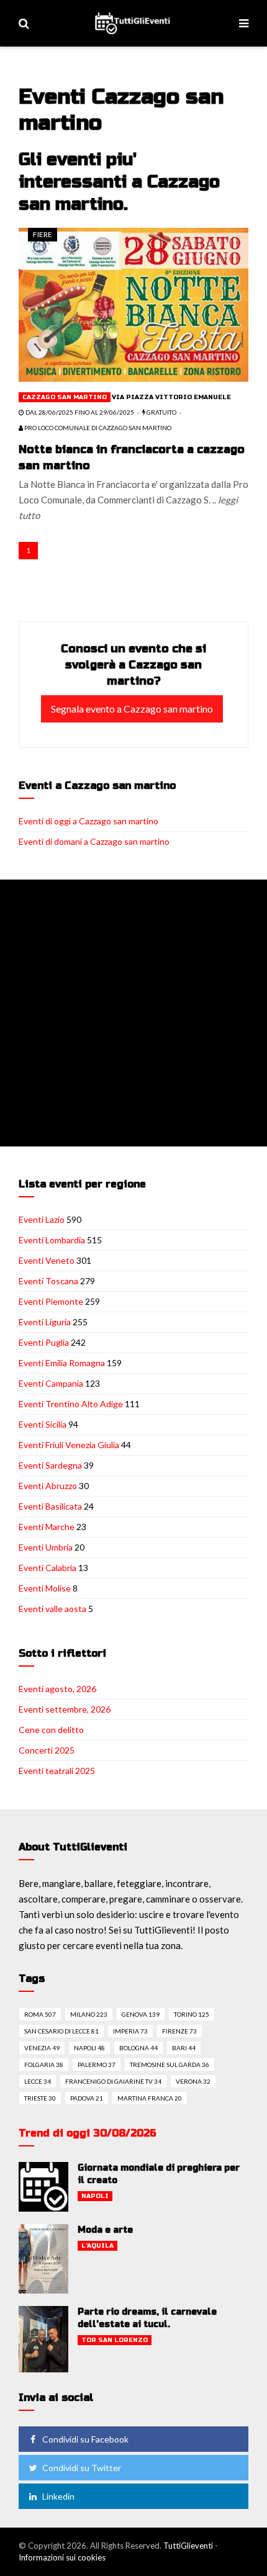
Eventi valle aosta (52, 1609)
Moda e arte (105, 2230)
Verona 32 (193, 2081)
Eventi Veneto (47, 1260)
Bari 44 (184, 2048)
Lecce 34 (38, 2081)
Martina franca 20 (150, 2098)
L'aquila (97, 2246)
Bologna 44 (138, 2048)
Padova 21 (87, 2098)
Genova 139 (141, 2014)
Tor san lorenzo (115, 2340)
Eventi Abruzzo (48, 1486)
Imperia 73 (130, 2031)
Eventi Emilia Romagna (62, 1363)
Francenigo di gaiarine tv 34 (113, 2081)
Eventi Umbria (46, 1547)
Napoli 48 (89, 2048)
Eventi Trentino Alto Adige (71, 1404)
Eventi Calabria (48, 1568)
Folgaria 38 (44, 2065)
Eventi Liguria (45, 1322)
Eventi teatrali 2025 (57, 1771)
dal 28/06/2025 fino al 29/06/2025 (79, 412)
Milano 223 (89, 2014)
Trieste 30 (40, 2098)
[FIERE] (133, 304)
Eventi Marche (47, 1527)
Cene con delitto (51, 1730)
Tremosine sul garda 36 (170, 2065)
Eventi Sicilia (43, 1424)
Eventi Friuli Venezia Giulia (69, 1445)
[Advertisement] (133, 1013)
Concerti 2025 (47, 1750)
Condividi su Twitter (82, 2468)
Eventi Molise (45, 1588)
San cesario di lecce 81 (61, 2031)
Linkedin (58, 2496)
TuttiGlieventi (188, 2546)
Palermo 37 (97, 2065)
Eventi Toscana (48, 1281)
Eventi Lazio (42, 1219)
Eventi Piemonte (51, 1301)
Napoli (95, 2196)
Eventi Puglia (44, 1342)
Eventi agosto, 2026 (57, 1689)
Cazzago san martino (65, 397)
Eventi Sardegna (50, 1465)
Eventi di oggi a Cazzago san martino (88, 821)
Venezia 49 (42, 2048)
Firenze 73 (179, 2031)
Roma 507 (40, 2014)
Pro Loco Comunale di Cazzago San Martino (97, 428)
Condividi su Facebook (85, 2439)
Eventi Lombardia (52, 1240)
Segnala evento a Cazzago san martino (132, 709)
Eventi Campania (51, 1383)
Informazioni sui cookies (62, 2557)
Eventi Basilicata (50, 1506)
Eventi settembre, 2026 (65, 1709)
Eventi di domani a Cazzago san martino (94, 841)
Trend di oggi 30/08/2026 (88, 2133)
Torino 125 (192, 2014)
